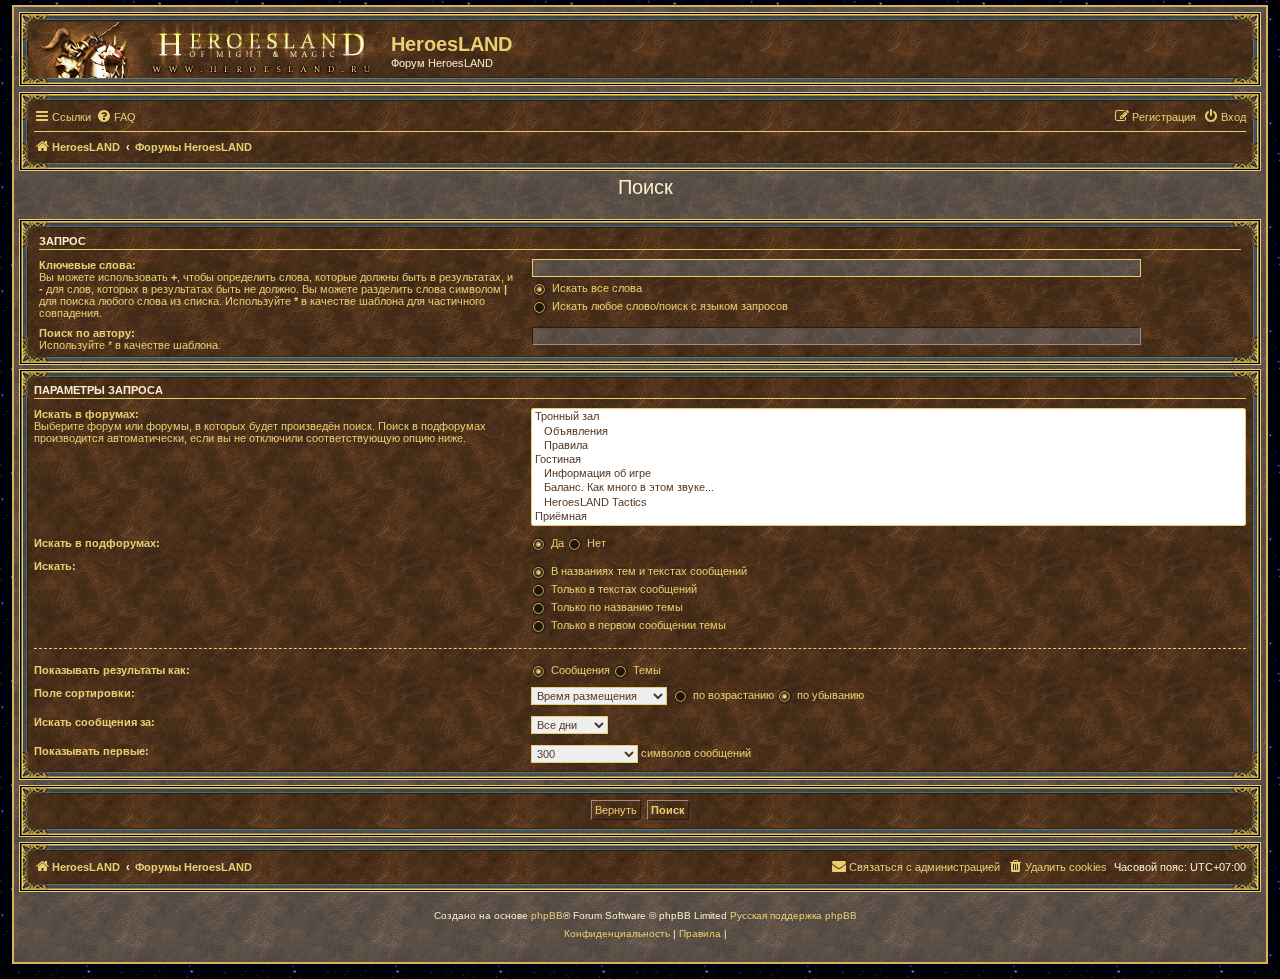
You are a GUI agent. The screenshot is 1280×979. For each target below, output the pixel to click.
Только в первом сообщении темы (638, 625)
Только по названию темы (617, 607)
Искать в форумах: (86, 414)
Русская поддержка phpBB (793, 915)
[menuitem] (116, 117)
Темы (647, 670)
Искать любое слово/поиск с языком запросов (670, 306)
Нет (596, 543)
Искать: (55, 566)
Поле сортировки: (84, 693)
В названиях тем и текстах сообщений (649, 571)
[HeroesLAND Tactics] (888, 503)
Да (557, 543)
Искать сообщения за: (94, 722)
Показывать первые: (91, 751)
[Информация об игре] (888, 474)
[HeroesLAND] (205, 46)
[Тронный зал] (888, 417)
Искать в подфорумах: (97, 543)
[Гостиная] (888, 460)
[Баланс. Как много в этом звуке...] (888, 488)
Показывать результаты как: (112, 670)
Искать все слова (597, 288)
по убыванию (830, 695)
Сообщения (580, 670)
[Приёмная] (888, 517)
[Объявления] (888, 432)
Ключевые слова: (87, 265)
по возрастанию (733, 695)
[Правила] (888, 446)
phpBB (547, 915)
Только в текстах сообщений (624, 589)
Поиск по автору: (87, 333)
